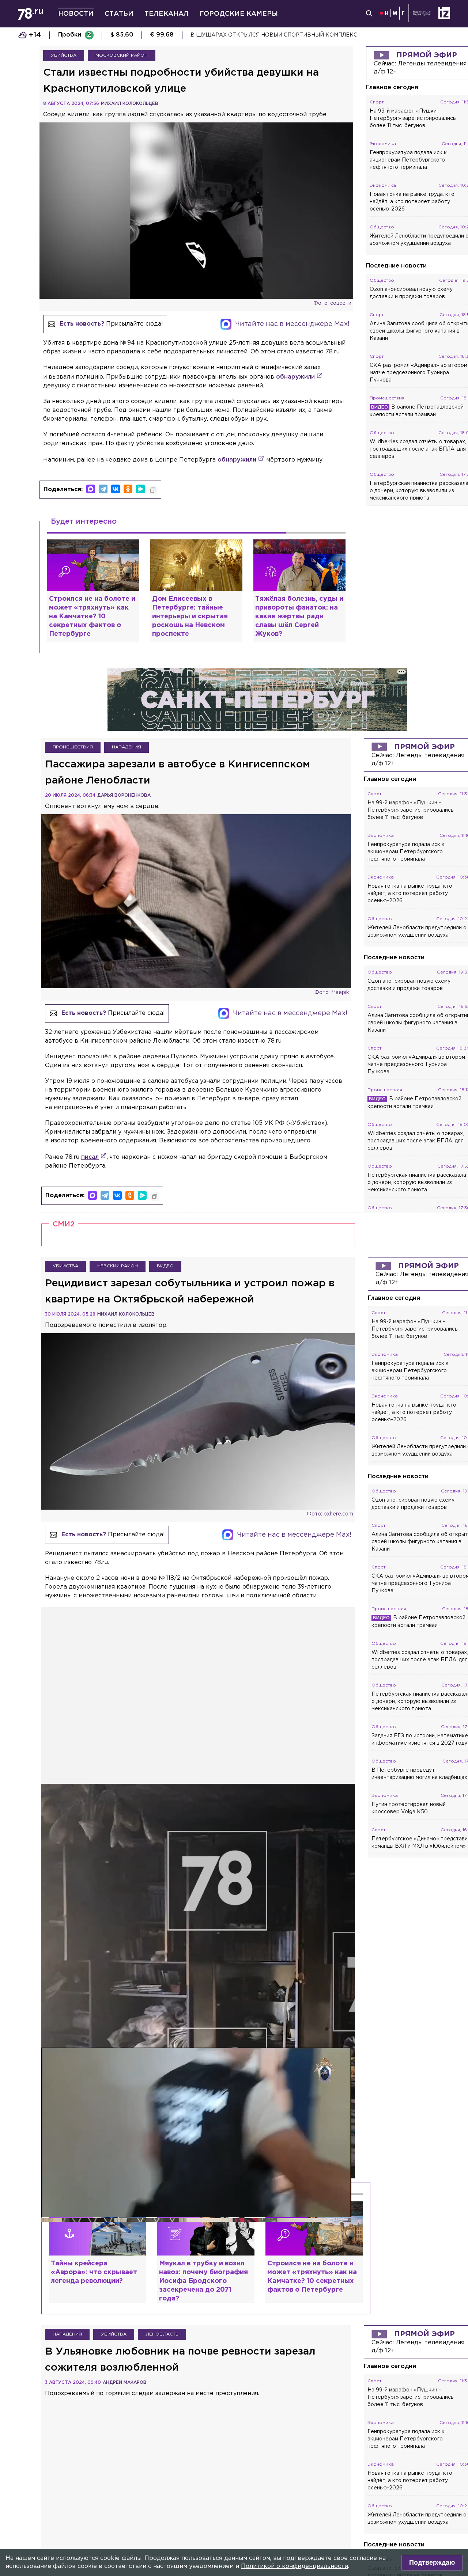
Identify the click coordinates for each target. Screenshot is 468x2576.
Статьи (119, 14)
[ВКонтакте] (116, 489)
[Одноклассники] (128, 489)
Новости (76, 14)
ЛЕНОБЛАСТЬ (162, 2334)
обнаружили (295, 377)
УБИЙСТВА (64, 55)
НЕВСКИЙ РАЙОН (118, 1266)
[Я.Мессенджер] (140, 489)
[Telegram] (103, 489)
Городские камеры (239, 14)
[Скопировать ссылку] (153, 490)
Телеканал (167, 14)
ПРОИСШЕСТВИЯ (73, 747)
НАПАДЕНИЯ (127, 747)
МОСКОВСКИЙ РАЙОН (122, 55)
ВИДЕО (165, 1266)
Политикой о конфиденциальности (295, 2566)
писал (90, 1157)
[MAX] (91, 489)
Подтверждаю (432, 2562)
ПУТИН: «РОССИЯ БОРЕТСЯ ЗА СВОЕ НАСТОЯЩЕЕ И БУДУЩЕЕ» (280, 35)
